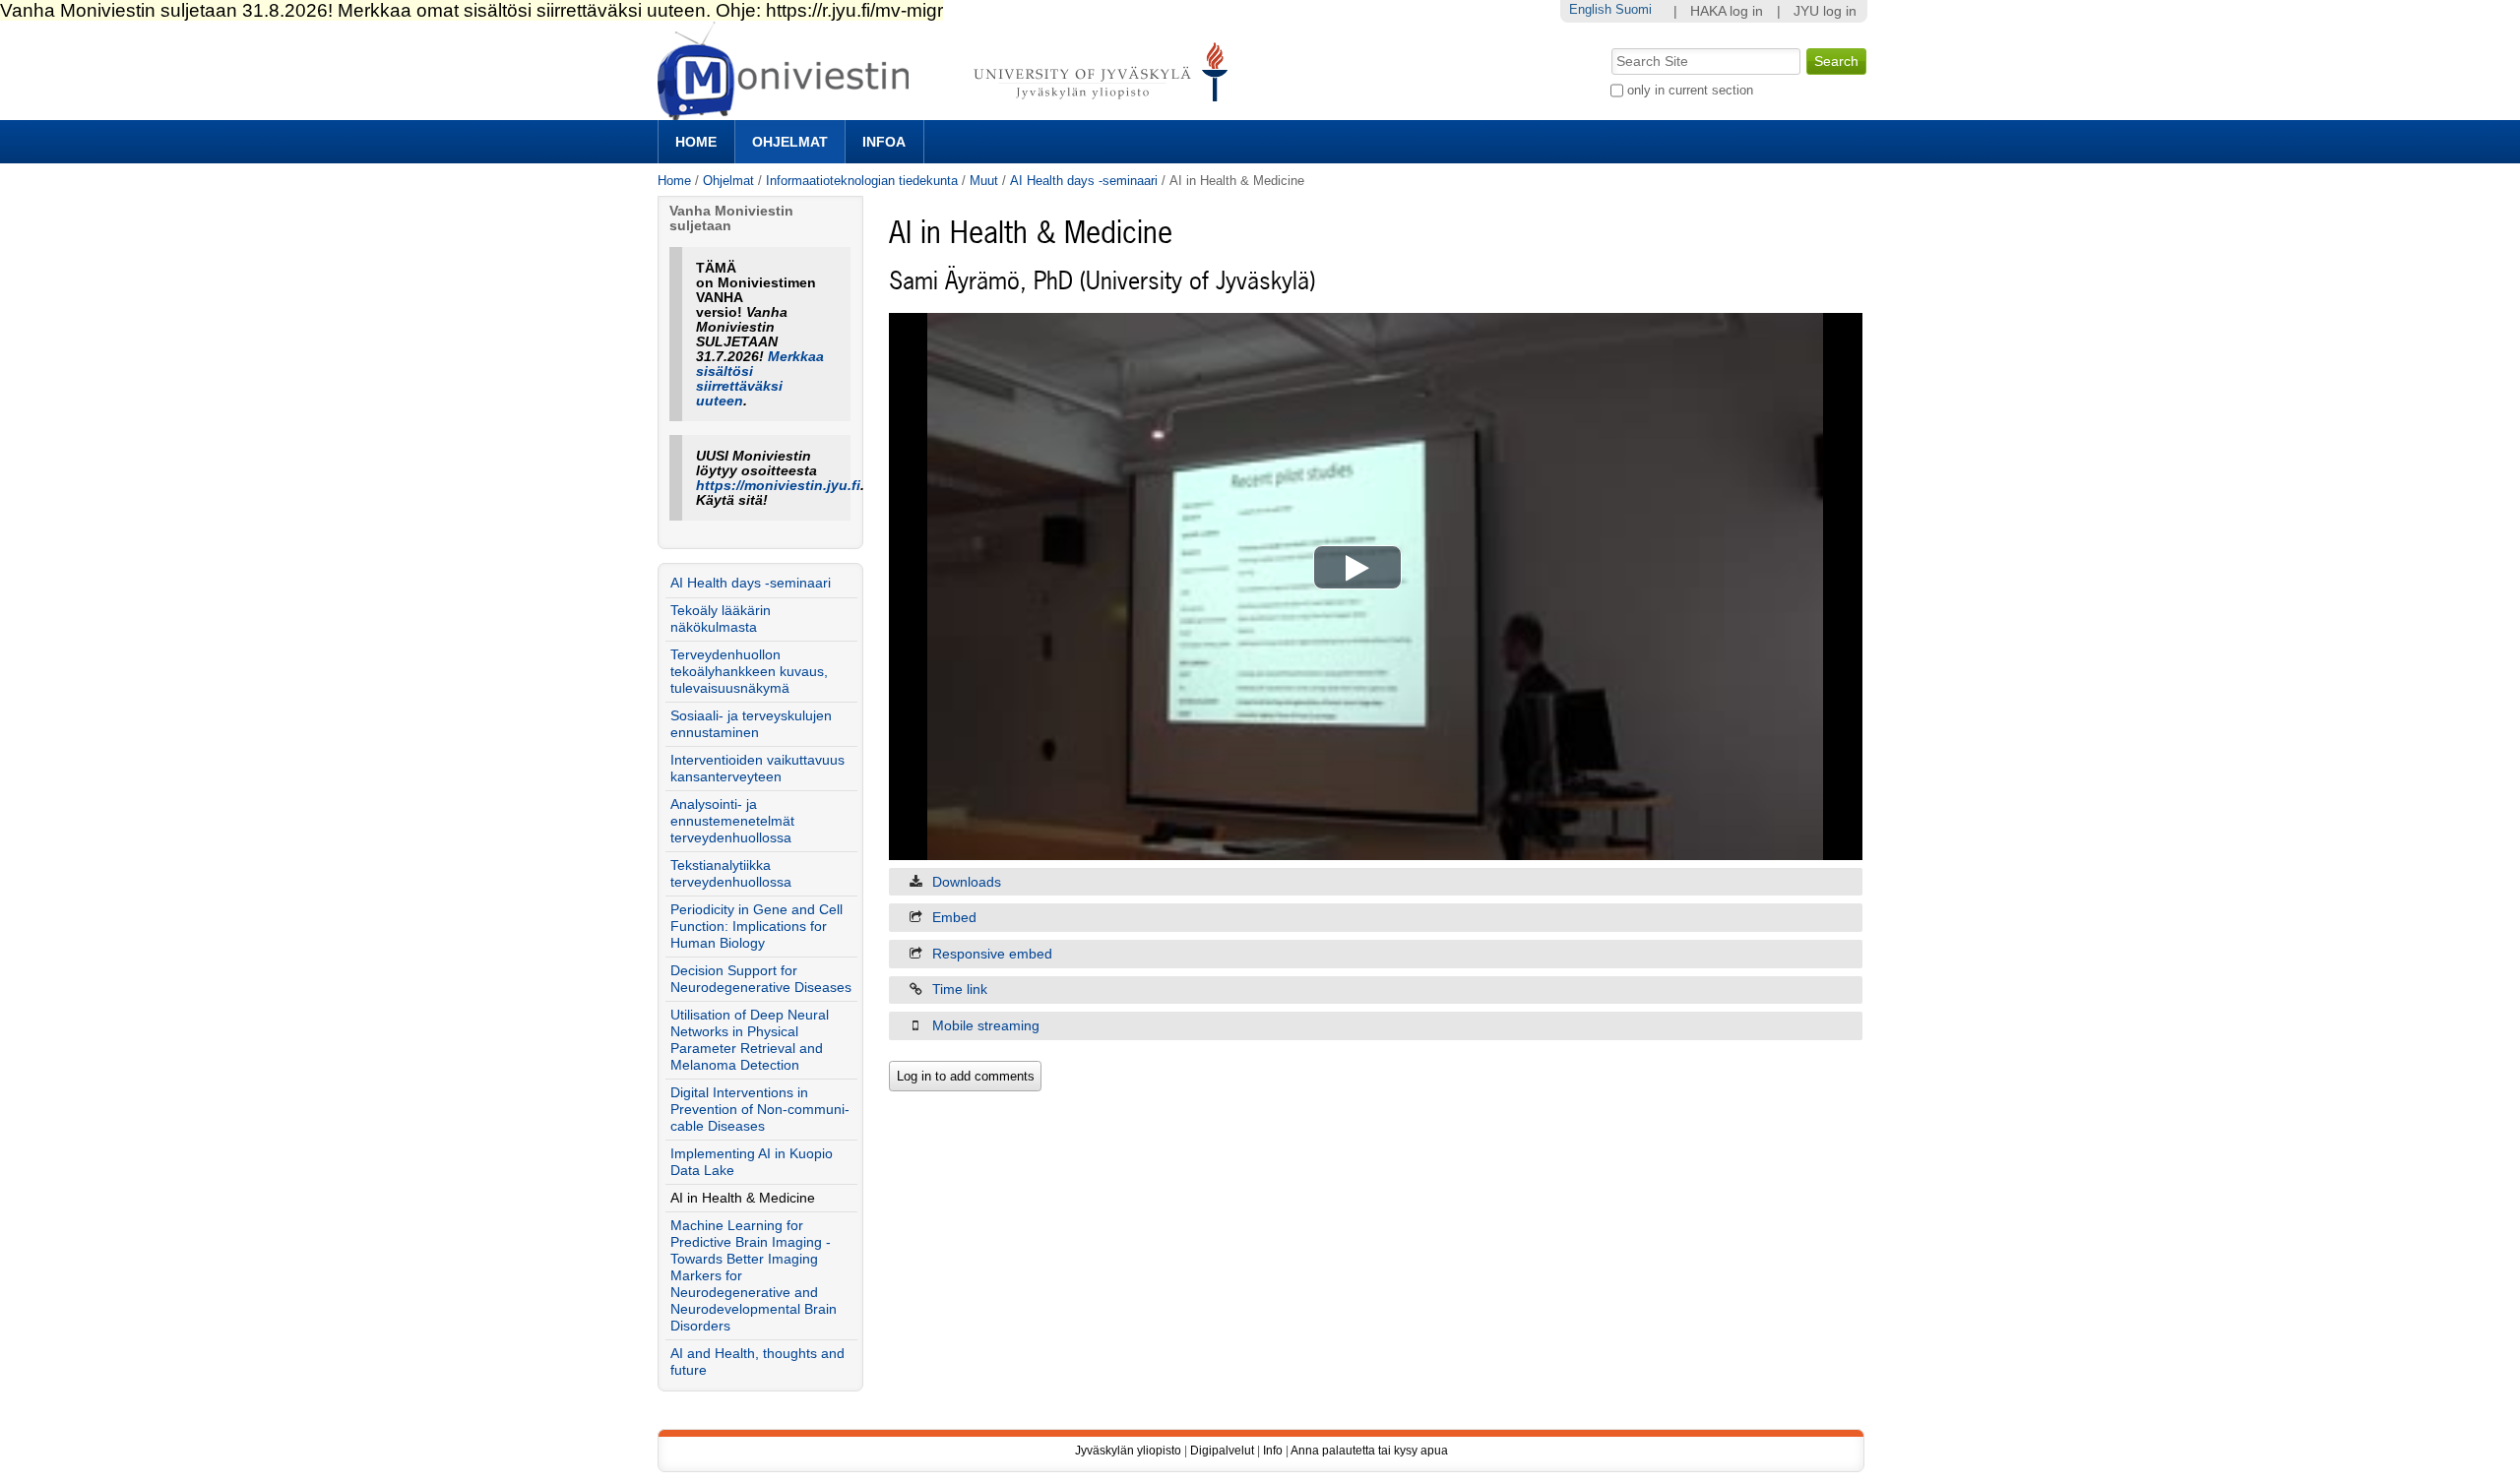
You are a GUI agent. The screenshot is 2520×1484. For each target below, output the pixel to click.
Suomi (1634, 9)
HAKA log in (1727, 11)
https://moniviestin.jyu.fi (778, 486)
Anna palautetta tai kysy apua (1369, 1451)
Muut (984, 181)
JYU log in (1825, 11)
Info (1273, 1451)
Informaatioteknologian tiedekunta (862, 181)
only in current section (1690, 90)
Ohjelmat (790, 142)
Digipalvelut (1222, 1451)
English (1590, 9)
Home (696, 142)
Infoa (884, 142)
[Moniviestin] (948, 112)
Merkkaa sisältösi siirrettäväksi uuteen (760, 379)
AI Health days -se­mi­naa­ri (1084, 181)
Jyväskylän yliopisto (1128, 1451)
